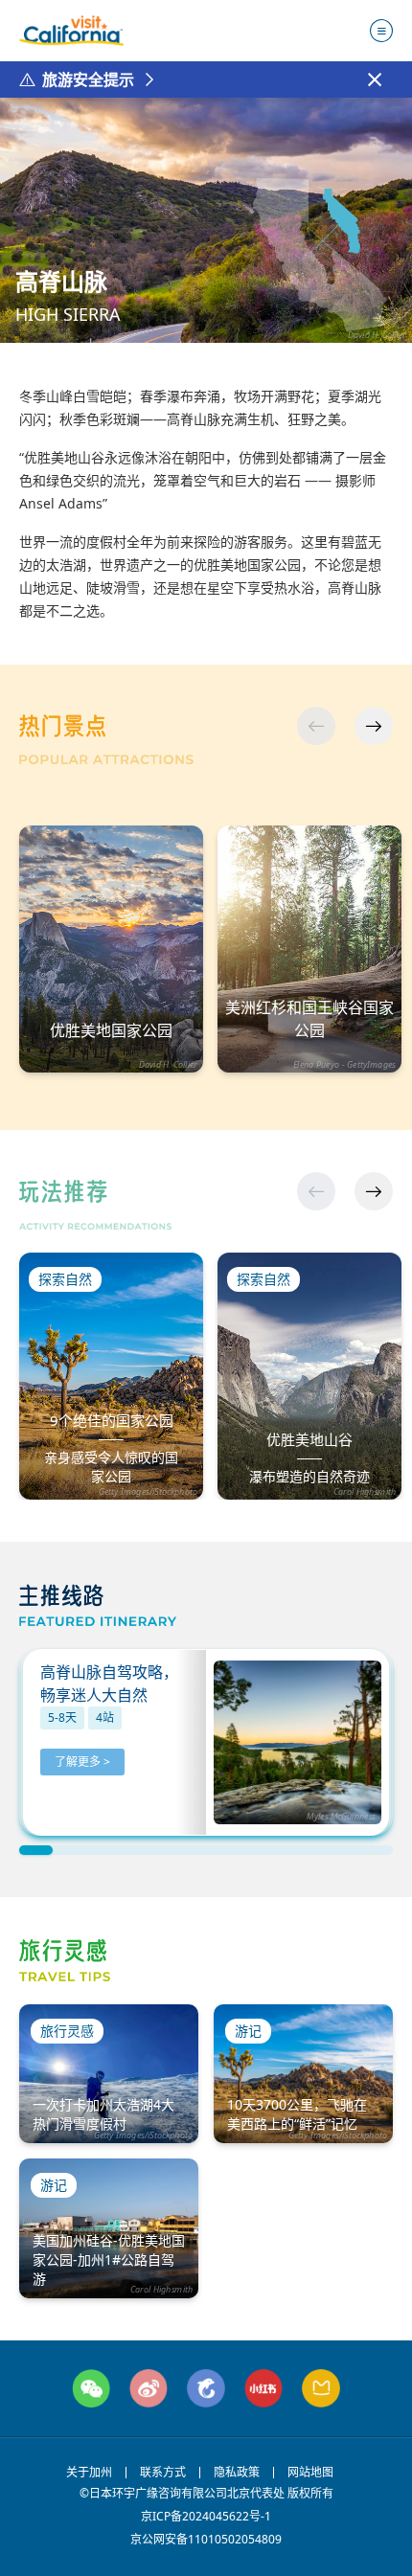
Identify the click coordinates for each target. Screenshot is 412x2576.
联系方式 (163, 2473)
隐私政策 (237, 2473)
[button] (374, 726)
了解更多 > (82, 1762)
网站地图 (310, 2473)
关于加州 (89, 2473)
